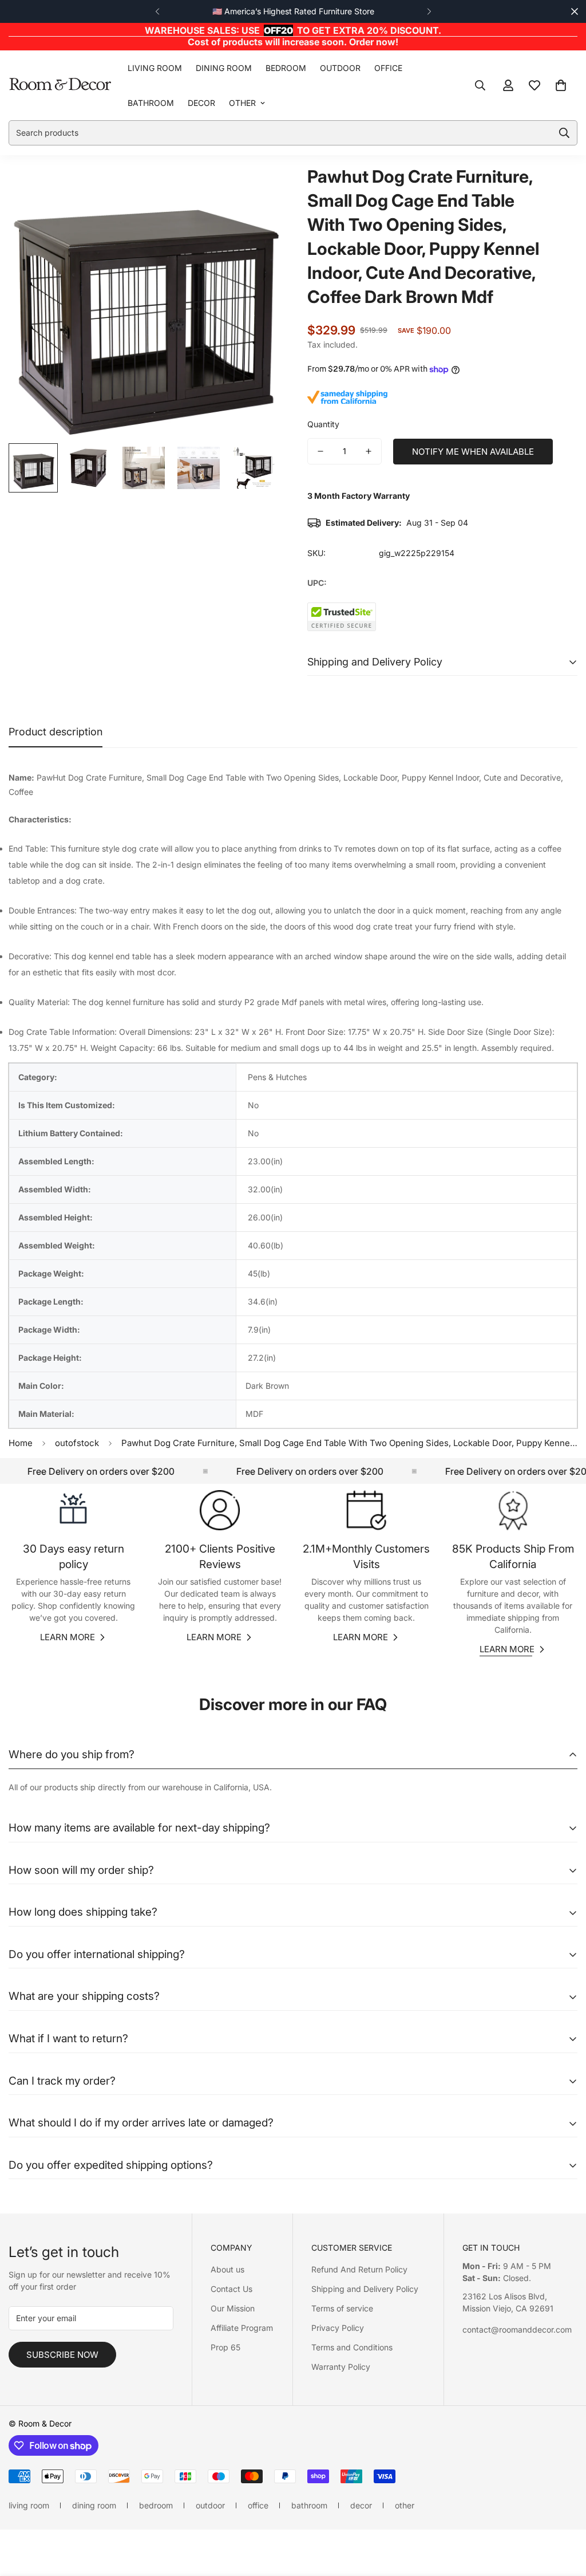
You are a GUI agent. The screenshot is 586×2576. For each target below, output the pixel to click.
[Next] (429, 11)
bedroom (286, 68)
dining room (224, 68)
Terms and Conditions (352, 2347)
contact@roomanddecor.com (517, 2329)
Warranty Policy (341, 2367)
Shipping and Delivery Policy (365, 2289)
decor (201, 103)
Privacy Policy (338, 2328)
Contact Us (231, 2289)
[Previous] (157, 11)
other (242, 103)
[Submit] (564, 133)
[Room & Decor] (60, 85)
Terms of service (342, 2308)
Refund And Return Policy (359, 2269)
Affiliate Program (242, 2328)
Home (21, 1443)
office (388, 68)
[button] (561, 85)
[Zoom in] (254, 189)
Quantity (323, 424)
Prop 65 (225, 2347)
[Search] (480, 85)
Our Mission (233, 2308)
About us (227, 2269)
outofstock (77, 1443)
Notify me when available (473, 452)
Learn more (68, 1637)
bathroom (151, 103)
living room (155, 68)
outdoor (340, 68)
